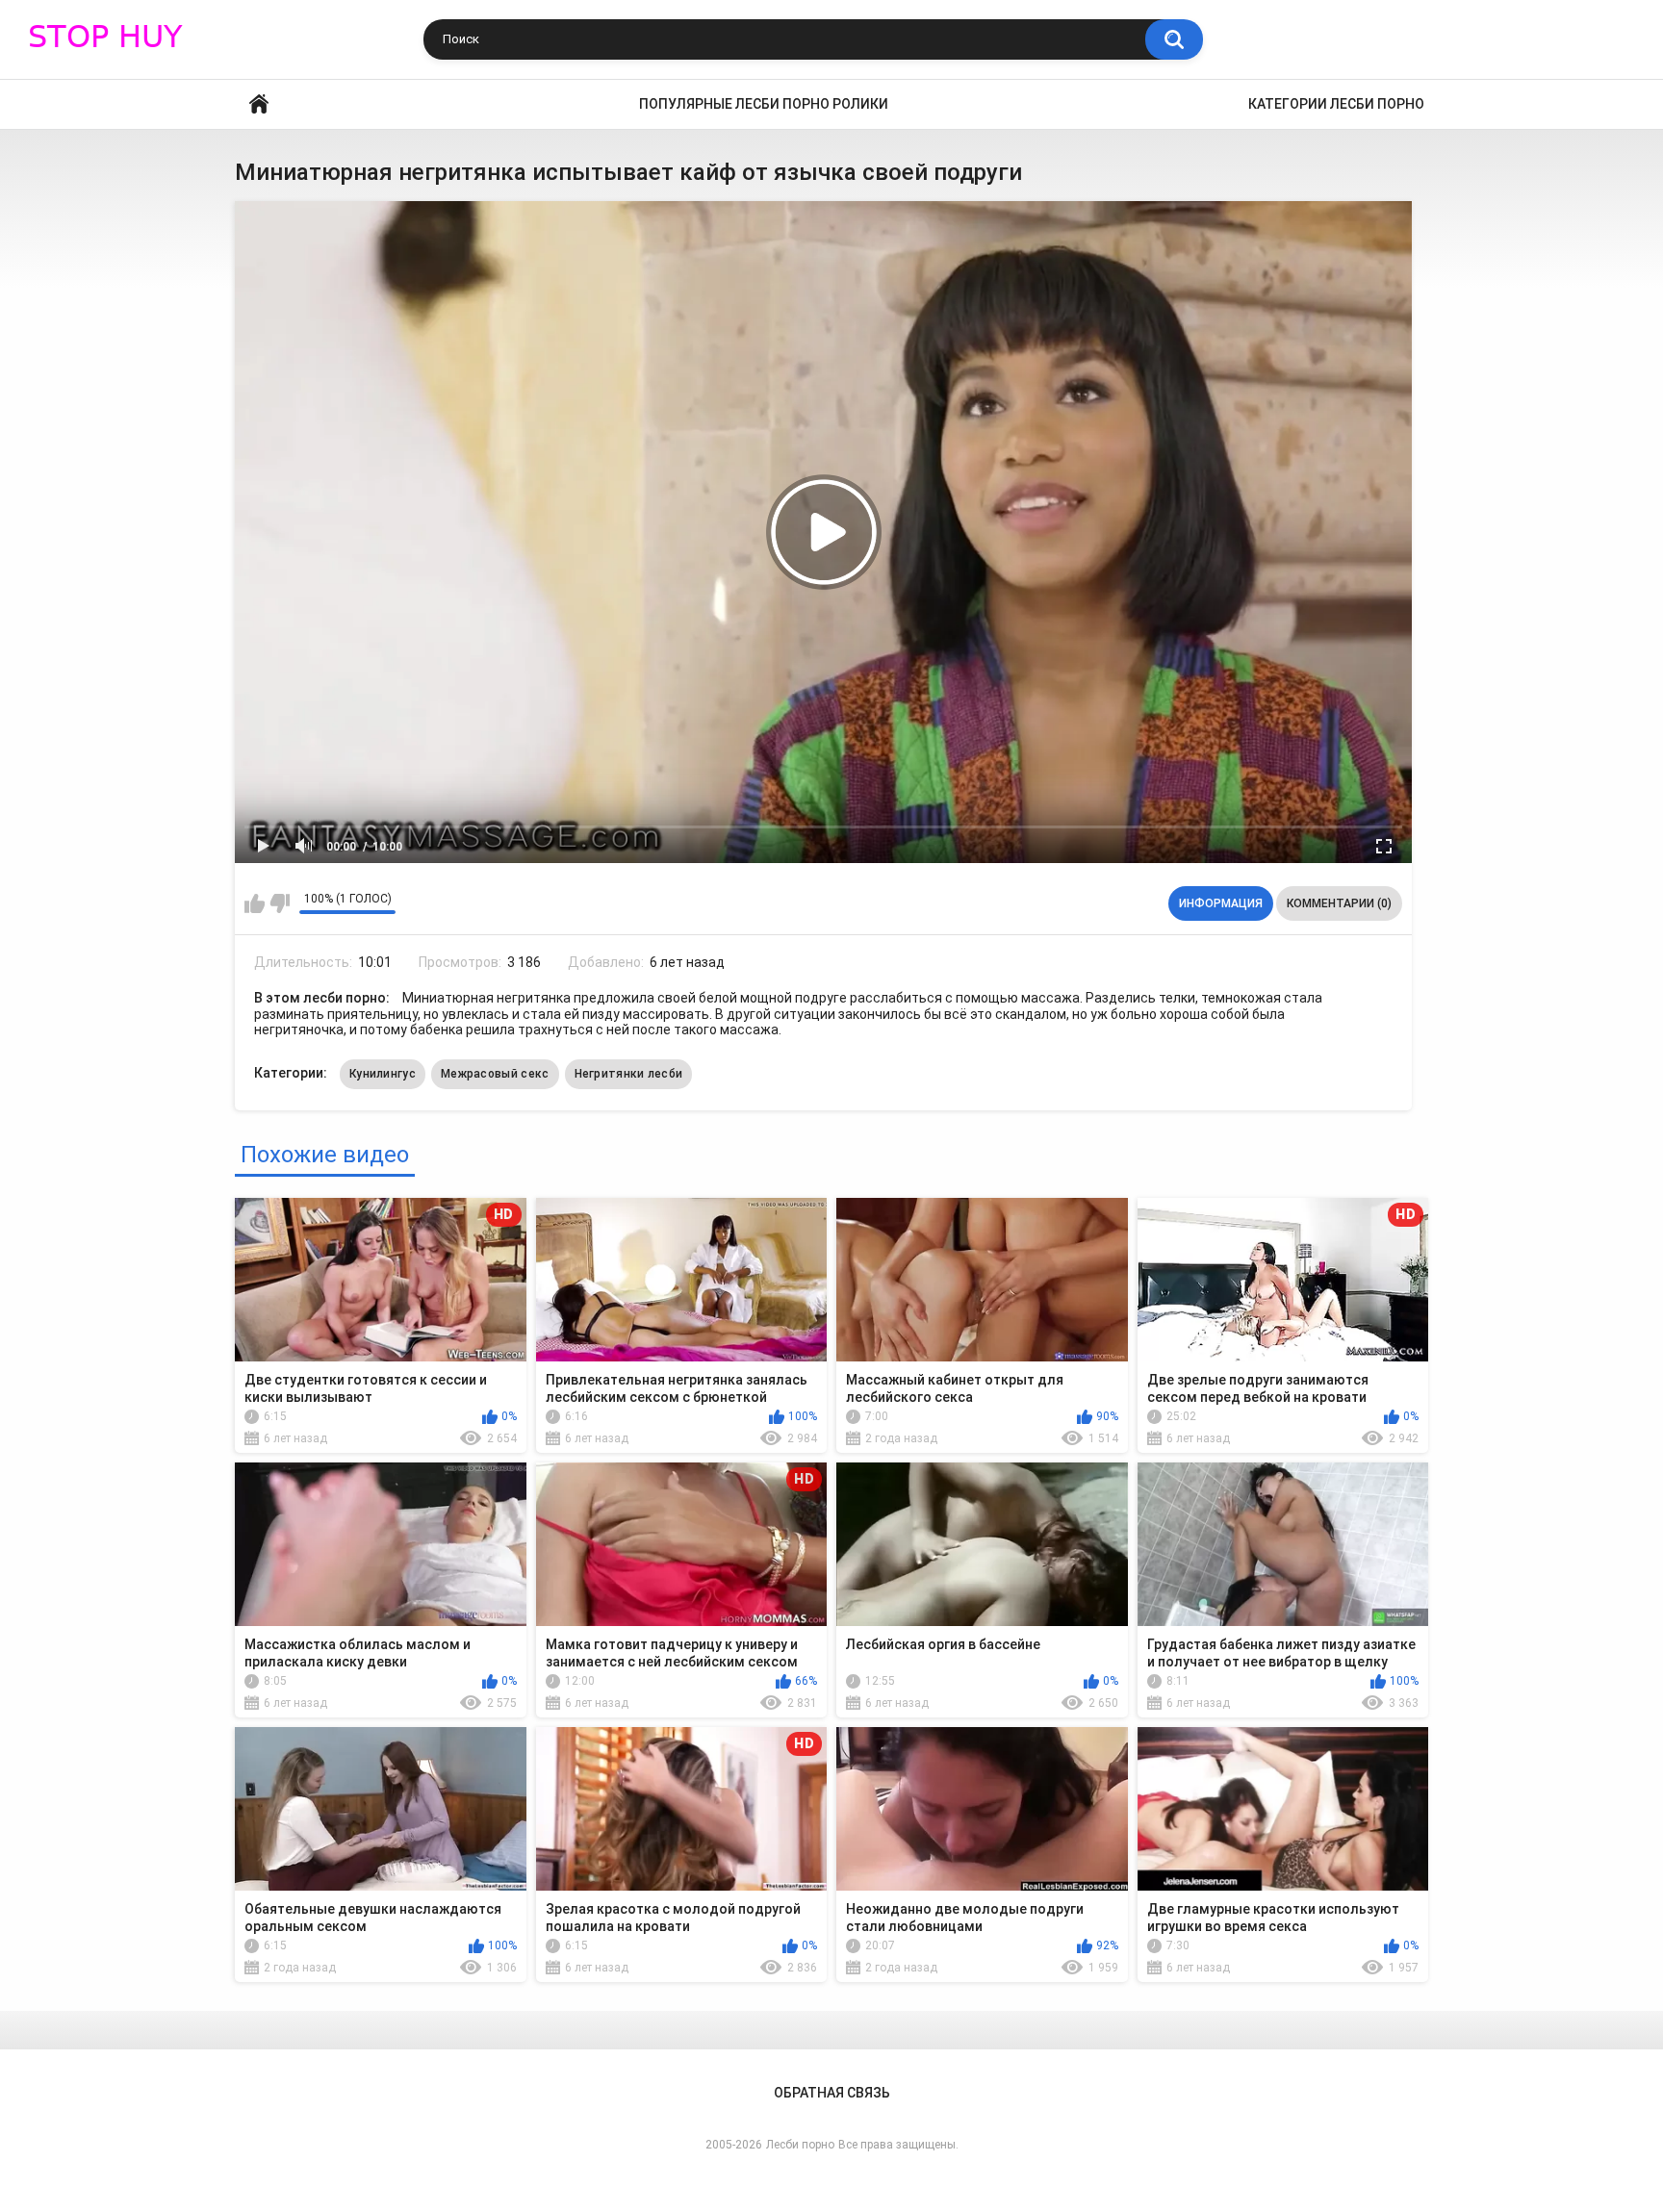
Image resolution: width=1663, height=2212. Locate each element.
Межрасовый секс (495, 1074)
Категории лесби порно (1336, 104)
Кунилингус (383, 1074)
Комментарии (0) (1339, 903)
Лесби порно (800, 2145)
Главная (259, 104)
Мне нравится (255, 903)
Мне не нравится (280, 903)
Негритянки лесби (629, 1074)
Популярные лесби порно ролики (764, 104)
